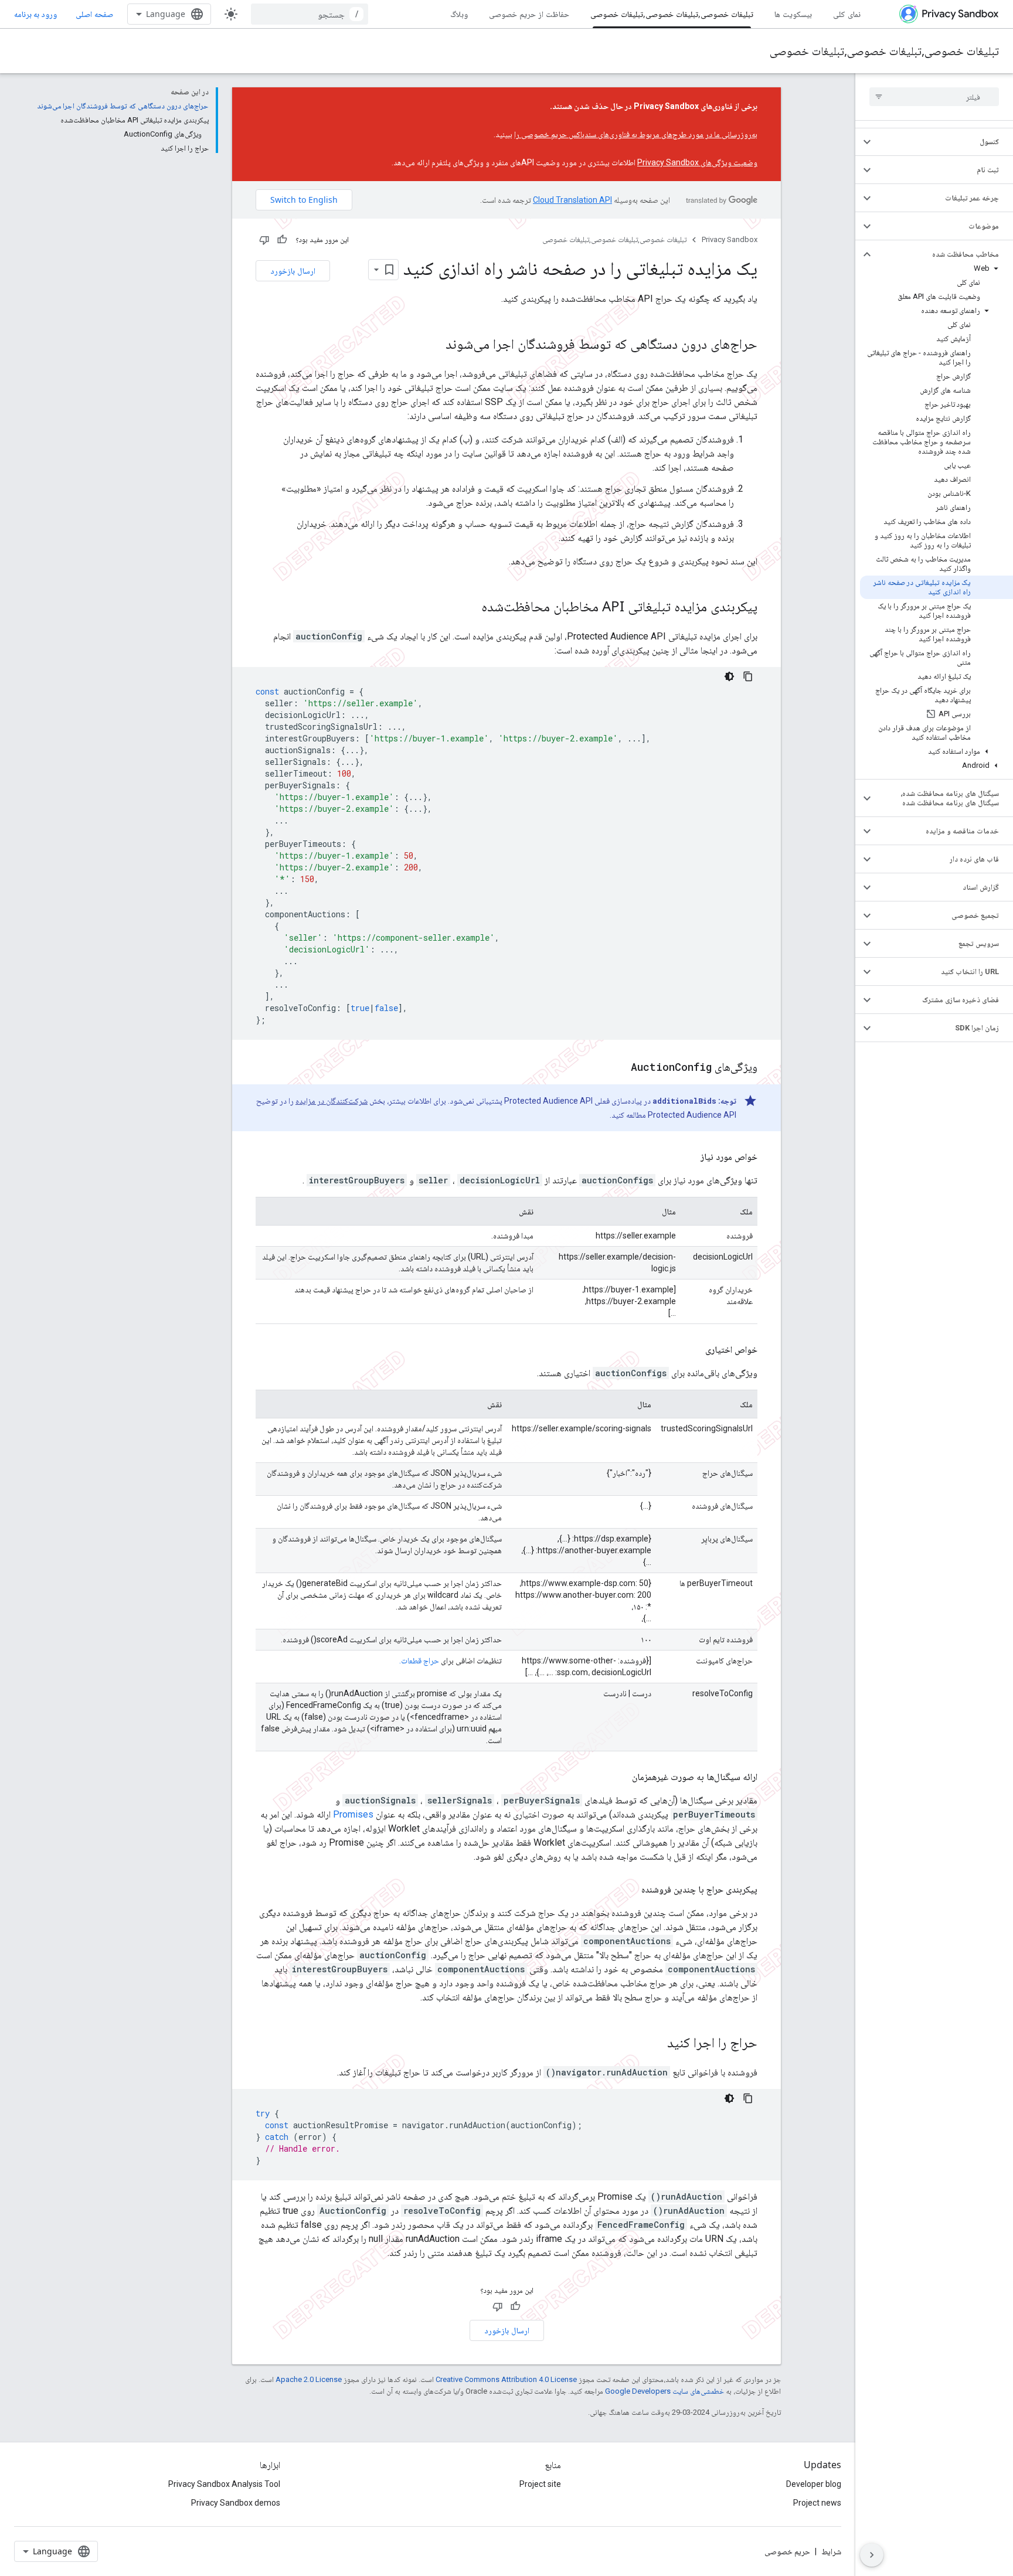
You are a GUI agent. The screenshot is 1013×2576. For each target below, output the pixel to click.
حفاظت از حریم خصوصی (529, 14)
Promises (353, 1814)
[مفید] (282, 240)
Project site (540, 2484)
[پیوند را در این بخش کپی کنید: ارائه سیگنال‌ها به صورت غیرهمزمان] (620, 1777)
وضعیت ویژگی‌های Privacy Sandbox (697, 162)
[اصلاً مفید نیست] (264, 240)
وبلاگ (459, 14)
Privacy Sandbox (730, 239)
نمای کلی (847, 14)
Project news (817, 2503)
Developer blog (814, 2484)
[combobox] (310, 14)
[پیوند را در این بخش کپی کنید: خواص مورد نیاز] (689, 1157)
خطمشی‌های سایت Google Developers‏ (664, 2391)
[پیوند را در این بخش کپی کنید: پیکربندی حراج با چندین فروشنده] (630, 1890)
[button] (944, 142)
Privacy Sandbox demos (236, 2503)
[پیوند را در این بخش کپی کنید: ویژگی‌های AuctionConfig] (619, 1068)
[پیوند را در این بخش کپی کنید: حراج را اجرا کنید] (655, 2044)
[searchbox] (934, 97)
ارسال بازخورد (293, 270)
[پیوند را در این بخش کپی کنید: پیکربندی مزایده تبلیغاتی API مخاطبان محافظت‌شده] (470, 608)
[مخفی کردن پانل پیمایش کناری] (872, 2555)
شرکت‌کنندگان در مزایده (332, 1101)
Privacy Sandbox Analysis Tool (224, 2484)
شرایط (831, 2551)
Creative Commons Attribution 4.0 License (506, 2379)
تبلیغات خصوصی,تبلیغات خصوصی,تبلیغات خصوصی (672, 14)
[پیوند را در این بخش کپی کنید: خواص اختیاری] (694, 1350)
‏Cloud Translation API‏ (572, 200)
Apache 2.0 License (309, 2379)
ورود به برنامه (35, 14)
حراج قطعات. (419, 1660)
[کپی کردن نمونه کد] (748, 676)
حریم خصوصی (787, 2551)
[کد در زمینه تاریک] (729, 676)
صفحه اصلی (94, 14)
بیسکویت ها (793, 14)
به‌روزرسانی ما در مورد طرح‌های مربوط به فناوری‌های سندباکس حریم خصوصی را (636, 134)
